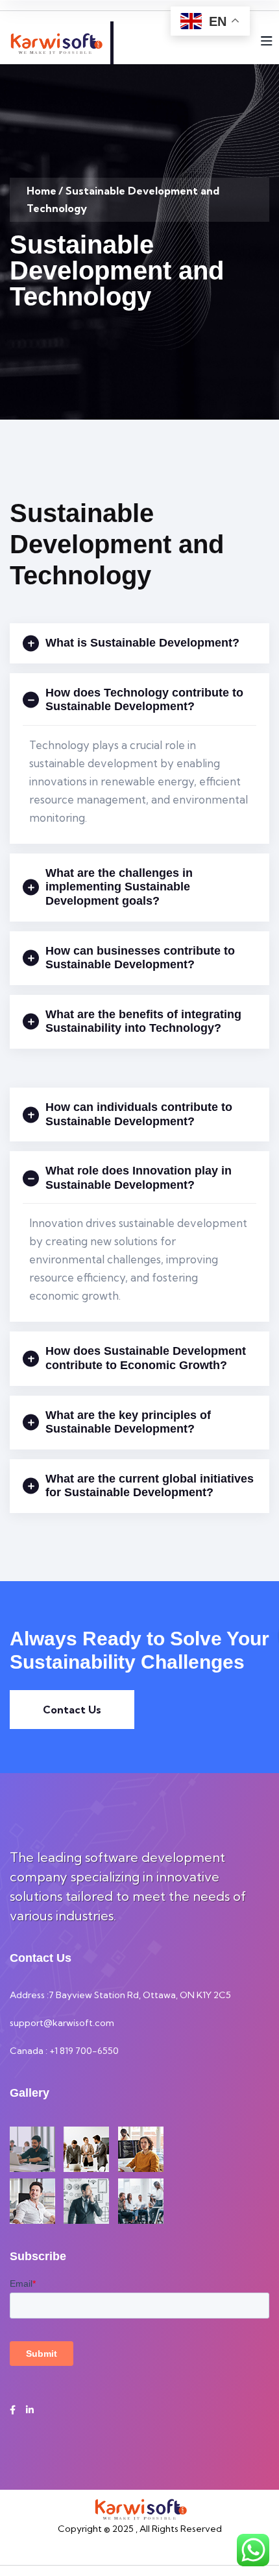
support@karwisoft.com (62, 2023)
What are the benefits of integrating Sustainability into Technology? (143, 1021)
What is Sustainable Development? (142, 643)
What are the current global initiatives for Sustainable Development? (150, 1486)
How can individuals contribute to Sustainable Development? (139, 1114)
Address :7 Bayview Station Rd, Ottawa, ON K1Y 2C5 (120, 1995)
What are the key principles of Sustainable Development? (128, 1422)
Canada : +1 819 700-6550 (64, 2051)
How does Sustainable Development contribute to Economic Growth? (146, 1358)
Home (42, 191)
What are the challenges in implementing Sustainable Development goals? (119, 887)
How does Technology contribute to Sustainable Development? (144, 700)
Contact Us (72, 1710)
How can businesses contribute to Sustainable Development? (140, 958)
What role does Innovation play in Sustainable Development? (139, 1178)
